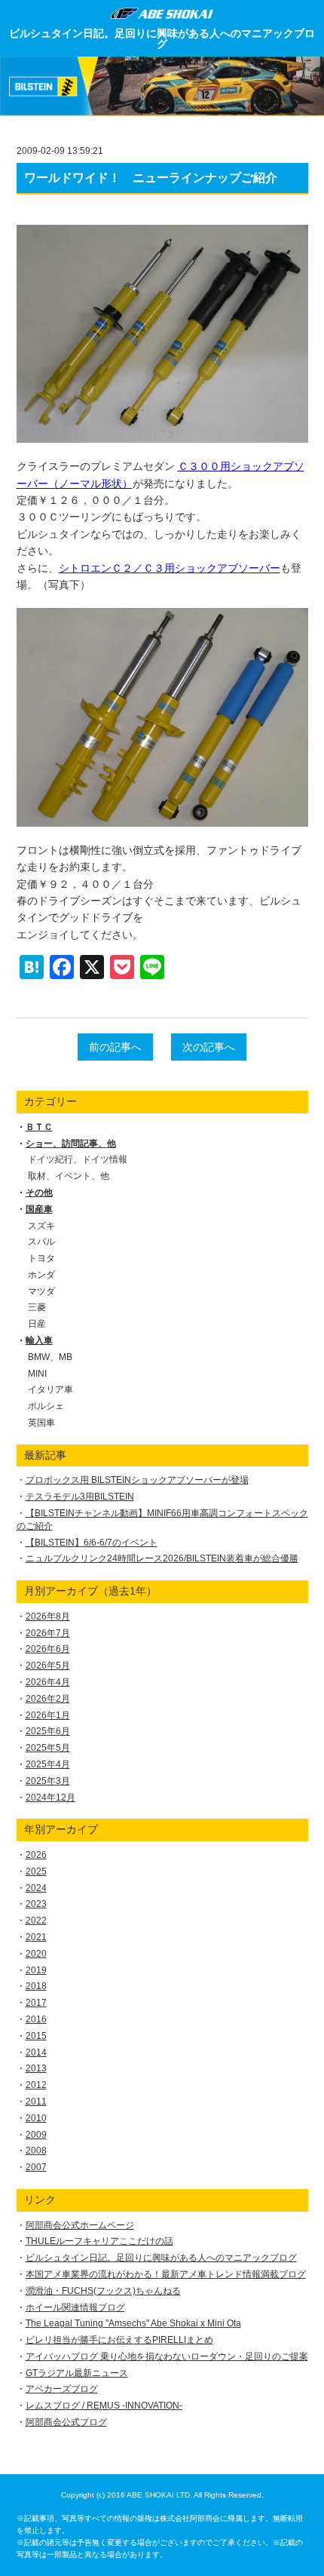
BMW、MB (50, 1357)
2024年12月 (50, 1798)
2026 (36, 1855)
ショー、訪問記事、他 (71, 1144)
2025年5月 (48, 1748)
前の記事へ (115, 1047)
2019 (36, 1970)
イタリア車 (50, 1389)
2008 (36, 2151)
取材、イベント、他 (69, 1176)
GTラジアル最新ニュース (77, 2373)
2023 (36, 1904)
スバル (41, 1242)
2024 (36, 1888)
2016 (36, 2019)
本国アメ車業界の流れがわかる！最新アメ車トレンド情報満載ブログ (166, 2274)
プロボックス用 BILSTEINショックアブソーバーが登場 (137, 1480)
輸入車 (39, 1340)
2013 (36, 2068)
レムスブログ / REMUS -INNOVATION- (104, 2406)
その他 (39, 1193)
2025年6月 (48, 1731)
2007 (36, 2167)
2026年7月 (48, 1633)
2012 (36, 2085)
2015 (36, 2036)
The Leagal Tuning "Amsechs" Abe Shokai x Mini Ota (133, 2323)
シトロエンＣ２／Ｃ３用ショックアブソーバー (170, 568)
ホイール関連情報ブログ (75, 2307)
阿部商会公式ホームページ (80, 2225)
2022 (36, 1920)
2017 (36, 2003)
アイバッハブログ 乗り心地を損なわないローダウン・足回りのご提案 (167, 2356)
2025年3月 (48, 1781)
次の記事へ (209, 1047)
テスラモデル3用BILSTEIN (80, 1497)
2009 (36, 2135)
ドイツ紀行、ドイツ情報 (78, 1159)
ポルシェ (46, 1406)
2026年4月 (48, 1682)
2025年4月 (48, 1764)
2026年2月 (48, 1699)
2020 (36, 1954)
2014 (36, 2053)
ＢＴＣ (39, 1127)
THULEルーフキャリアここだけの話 (99, 2241)
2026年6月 (48, 1649)
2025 (36, 1871)
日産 (37, 1324)
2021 (36, 1937)
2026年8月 (48, 1617)
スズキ (41, 1226)
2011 (36, 2102)
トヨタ (41, 1258)
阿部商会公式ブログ (66, 2422)
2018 (36, 1986)
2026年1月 (48, 1715)
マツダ (41, 1291)
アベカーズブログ (62, 2389)
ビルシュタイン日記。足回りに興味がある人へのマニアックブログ (162, 38)
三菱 (37, 1307)
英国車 (41, 1423)
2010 (36, 2118)
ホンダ (41, 1275)
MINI (37, 1374)
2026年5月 (48, 1666)
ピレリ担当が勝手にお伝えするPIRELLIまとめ (119, 2340)
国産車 (39, 1209)
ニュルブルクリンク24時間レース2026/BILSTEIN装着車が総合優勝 (162, 1558)
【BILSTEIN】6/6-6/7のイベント (92, 1543)
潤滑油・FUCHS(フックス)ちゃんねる (103, 2291)
